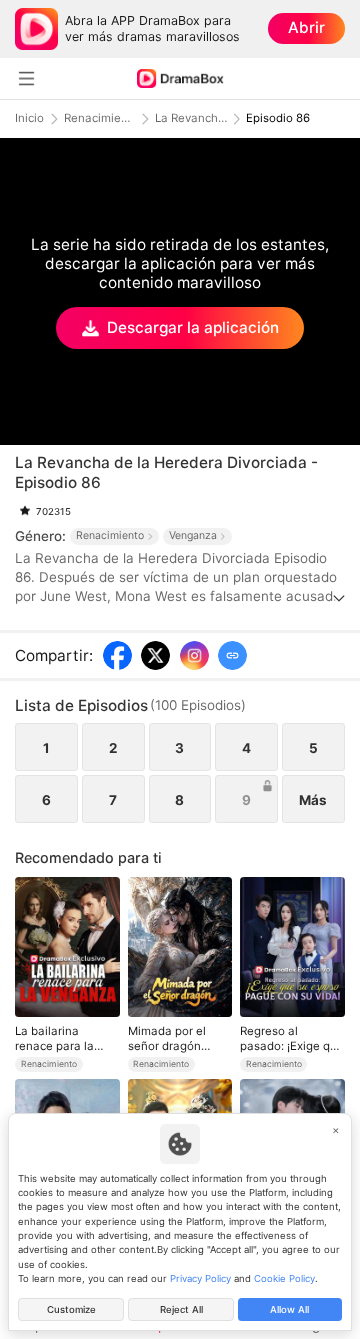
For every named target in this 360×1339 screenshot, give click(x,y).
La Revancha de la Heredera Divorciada (191, 118)
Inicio (29, 118)
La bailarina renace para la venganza (54, 1038)
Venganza (193, 535)
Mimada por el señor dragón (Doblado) (167, 1038)
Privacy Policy (200, 1278)
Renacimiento (100, 118)
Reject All (181, 1309)
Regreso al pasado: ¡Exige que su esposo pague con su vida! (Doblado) (292, 1038)
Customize (71, 1309)
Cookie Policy (284, 1278)
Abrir (306, 27)
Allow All (289, 1309)
